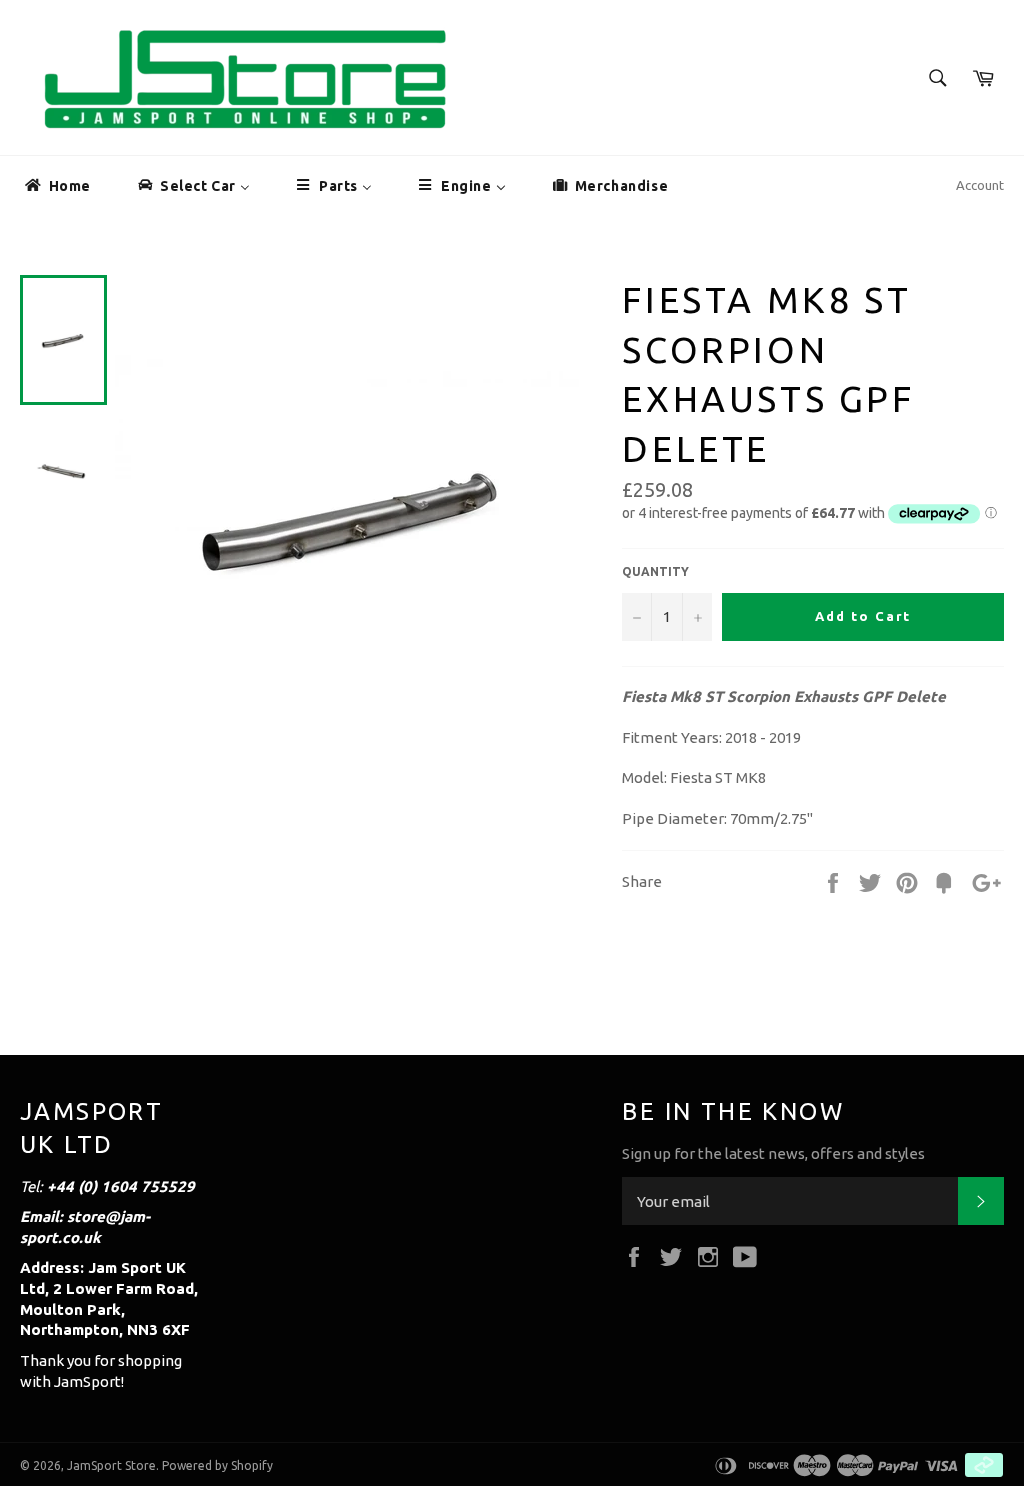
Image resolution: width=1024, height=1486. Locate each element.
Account (980, 185)
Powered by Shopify (217, 1465)
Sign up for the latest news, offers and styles (773, 1153)
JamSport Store (111, 1465)
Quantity (655, 571)
